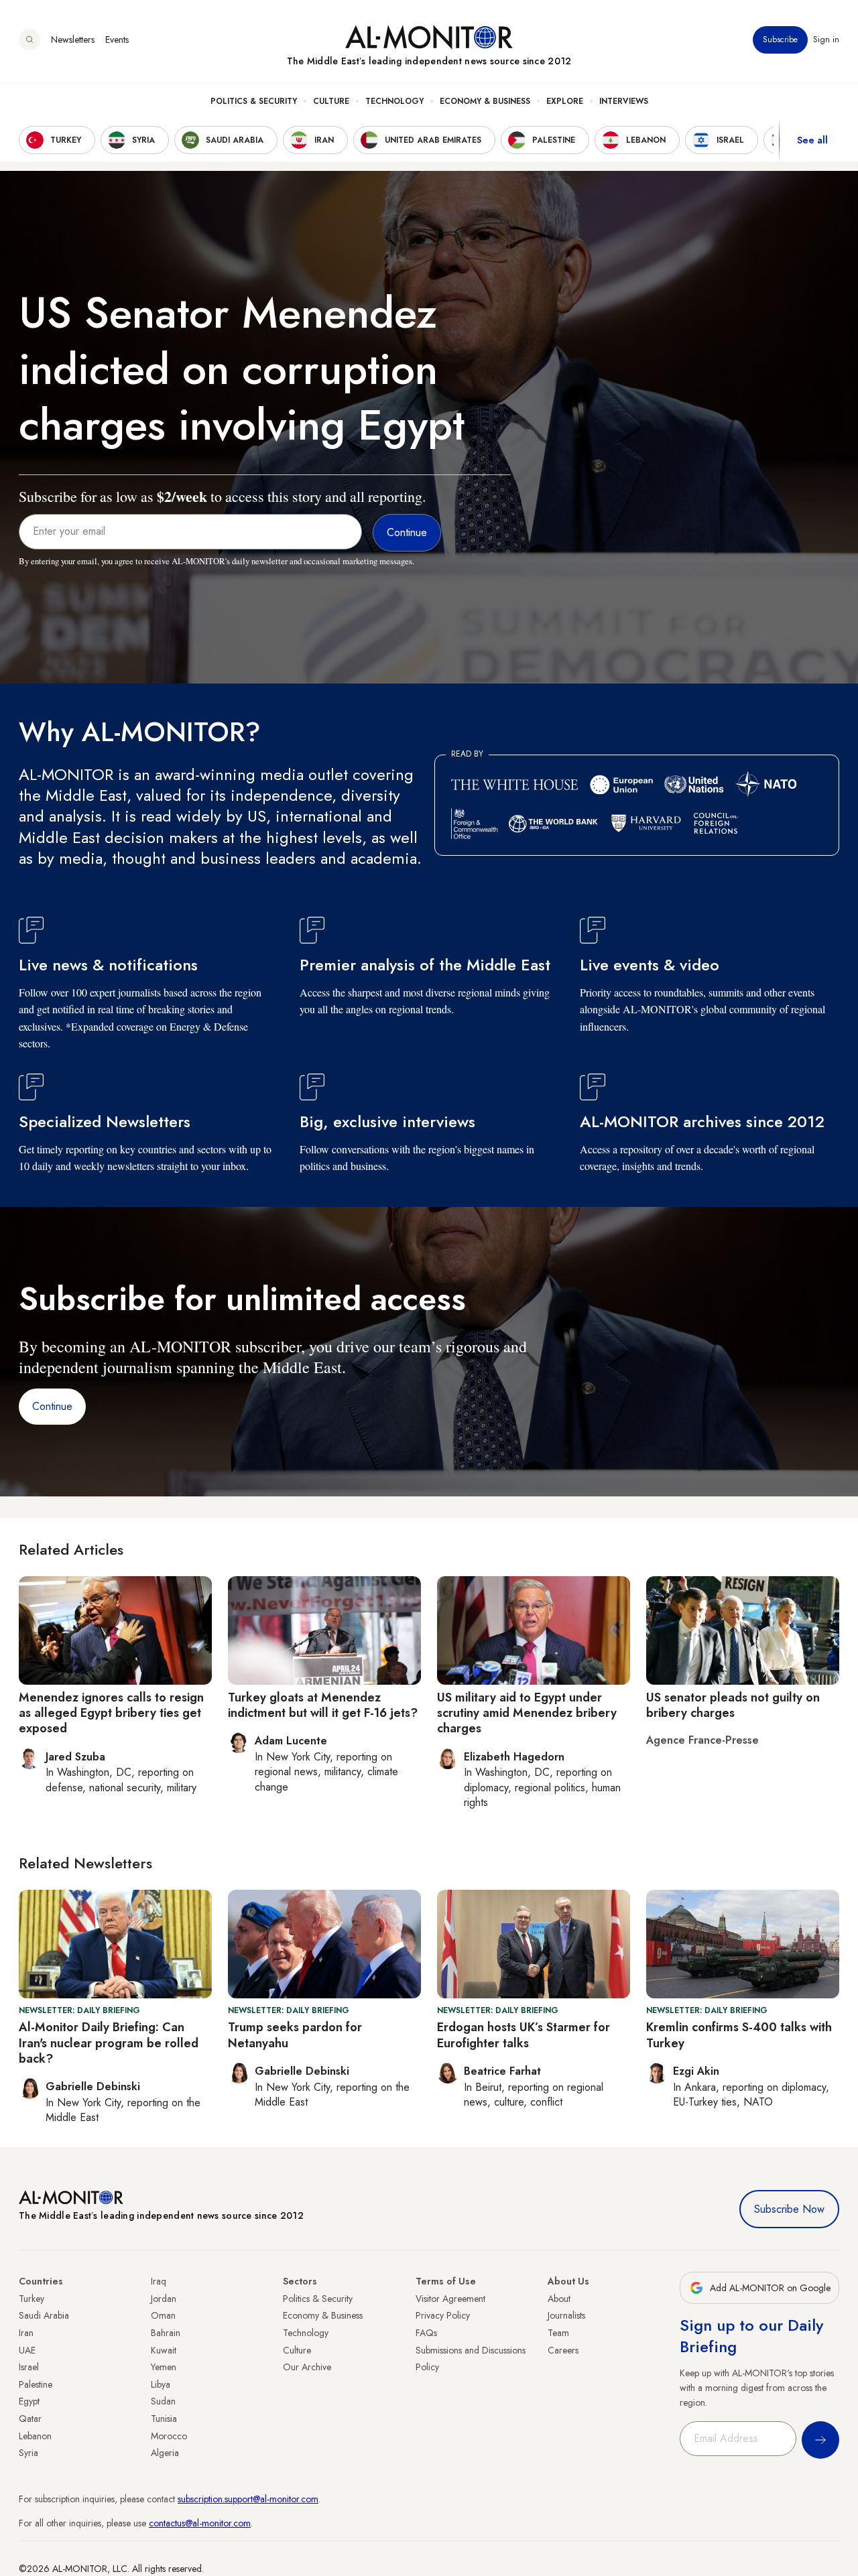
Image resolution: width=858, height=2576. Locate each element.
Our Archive (307, 2367)
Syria (28, 2453)
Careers (563, 2350)
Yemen (164, 2367)
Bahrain (166, 2333)
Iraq (159, 2281)
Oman (163, 2315)
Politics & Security (254, 101)
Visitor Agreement (450, 2299)
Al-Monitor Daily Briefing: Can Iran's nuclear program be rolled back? (109, 2043)
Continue (52, 1406)
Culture (331, 101)
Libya (161, 2384)
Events (117, 40)
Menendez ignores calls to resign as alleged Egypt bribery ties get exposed (111, 1713)
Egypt (29, 2401)
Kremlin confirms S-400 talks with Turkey (739, 2035)
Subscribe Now (789, 2209)
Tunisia (164, 2419)
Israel (29, 2367)
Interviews (624, 101)
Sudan (163, 2401)
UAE (27, 2350)
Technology (394, 101)
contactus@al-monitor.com (200, 2523)
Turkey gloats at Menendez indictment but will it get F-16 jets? (323, 1705)
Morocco (169, 2436)
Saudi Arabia (44, 2315)
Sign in (826, 40)
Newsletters (73, 40)
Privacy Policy (443, 2315)
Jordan (164, 2299)
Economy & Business (485, 101)
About (559, 2299)
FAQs (426, 2333)
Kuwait (164, 2350)
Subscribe (780, 40)
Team (558, 2333)
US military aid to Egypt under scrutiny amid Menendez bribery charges (527, 1713)
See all (812, 140)
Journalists (566, 2315)
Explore (565, 101)
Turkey (32, 2299)
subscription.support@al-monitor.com (248, 2499)
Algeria (165, 2453)
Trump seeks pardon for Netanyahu (295, 2035)
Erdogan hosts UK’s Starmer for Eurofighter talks (524, 2035)
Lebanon (35, 2436)
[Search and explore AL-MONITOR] (29, 40)
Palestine (36, 2384)
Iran (26, 2333)
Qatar (30, 2419)
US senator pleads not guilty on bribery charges (733, 1705)
